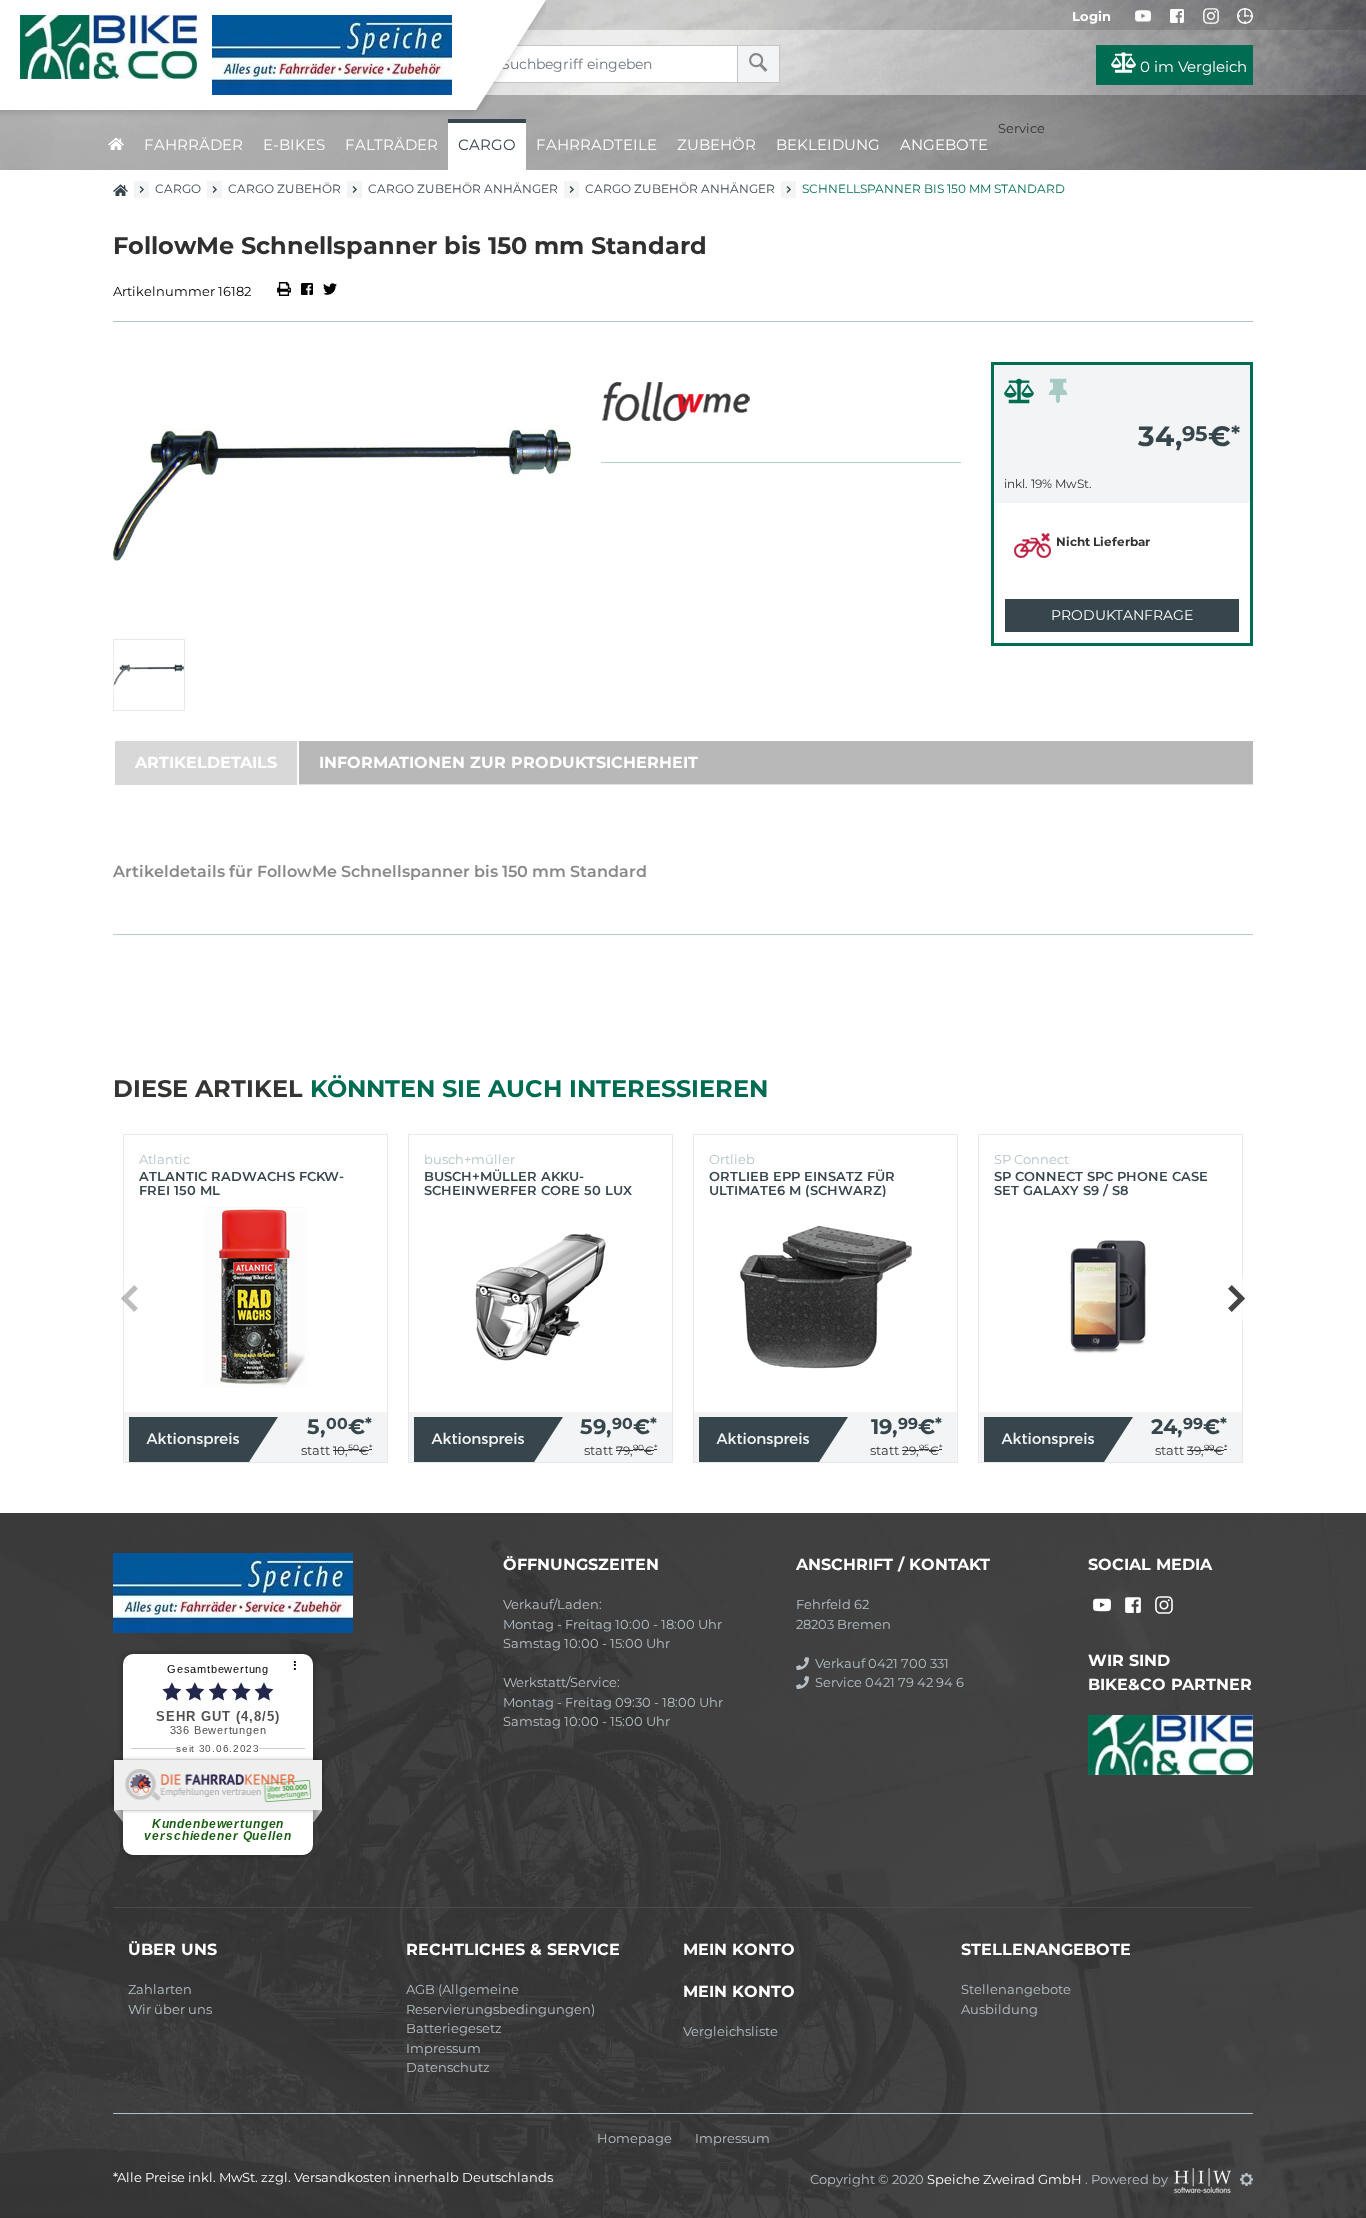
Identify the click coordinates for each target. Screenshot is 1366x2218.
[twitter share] (330, 291)
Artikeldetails (206, 762)
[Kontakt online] (1245, 16)
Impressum (443, 2048)
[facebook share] (307, 291)
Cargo (487, 144)
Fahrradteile (596, 144)
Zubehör (716, 144)
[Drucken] (285, 291)
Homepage (634, 2138)
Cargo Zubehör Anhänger (463, 188)
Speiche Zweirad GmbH (1006, 2179)
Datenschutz (448, 2067)
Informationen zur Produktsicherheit (508, 762)
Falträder (391, 144)
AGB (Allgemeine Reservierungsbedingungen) (500, 1999)
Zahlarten (160, 1989)
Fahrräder (193, 144)
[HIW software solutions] (1204, 2179)
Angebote (944, 144)
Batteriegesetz (454, 2028)
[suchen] (758, 64)
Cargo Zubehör (284, 188)
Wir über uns (170, 2009)
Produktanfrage (1122, 615)
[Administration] (1246, 2179)
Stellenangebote (1016, 1989)
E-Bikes (294, 144)
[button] (1235, 1299)
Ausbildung (999, 2009)
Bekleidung (828, 144)
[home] (116, 144)
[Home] (253, 55)
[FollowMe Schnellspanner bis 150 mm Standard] (342, 495)
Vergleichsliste (730, 2031)
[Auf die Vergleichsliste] (1022, 396)
